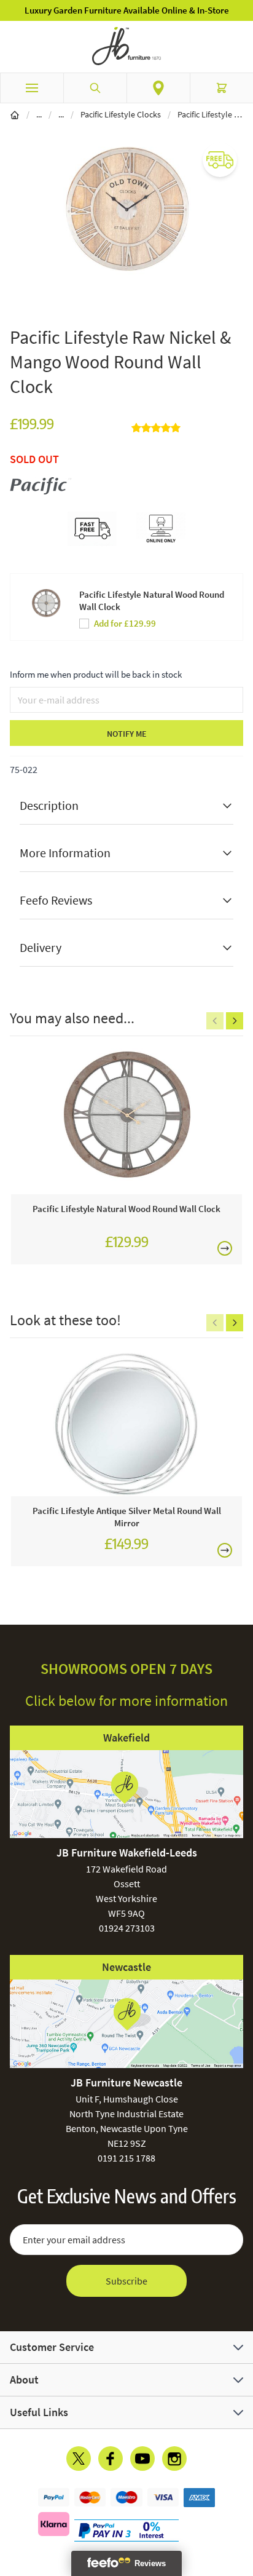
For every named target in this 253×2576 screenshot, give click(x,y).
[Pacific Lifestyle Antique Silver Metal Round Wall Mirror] (126, 1423)
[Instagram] (174, 2459)
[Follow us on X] (79, 2459)
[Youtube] (142, 2459)
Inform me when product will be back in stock (96, 674)
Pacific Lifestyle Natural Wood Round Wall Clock (152, 600)
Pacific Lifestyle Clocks (121, 114)
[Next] (235, 1021)
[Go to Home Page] (15, 114)
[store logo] (126, 46)
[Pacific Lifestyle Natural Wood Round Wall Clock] (126, 1121)
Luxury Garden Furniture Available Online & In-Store (127, 10)
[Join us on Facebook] (111, 2459)
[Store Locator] (158, 88)
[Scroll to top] (241, 2495)
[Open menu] (32, 88)
